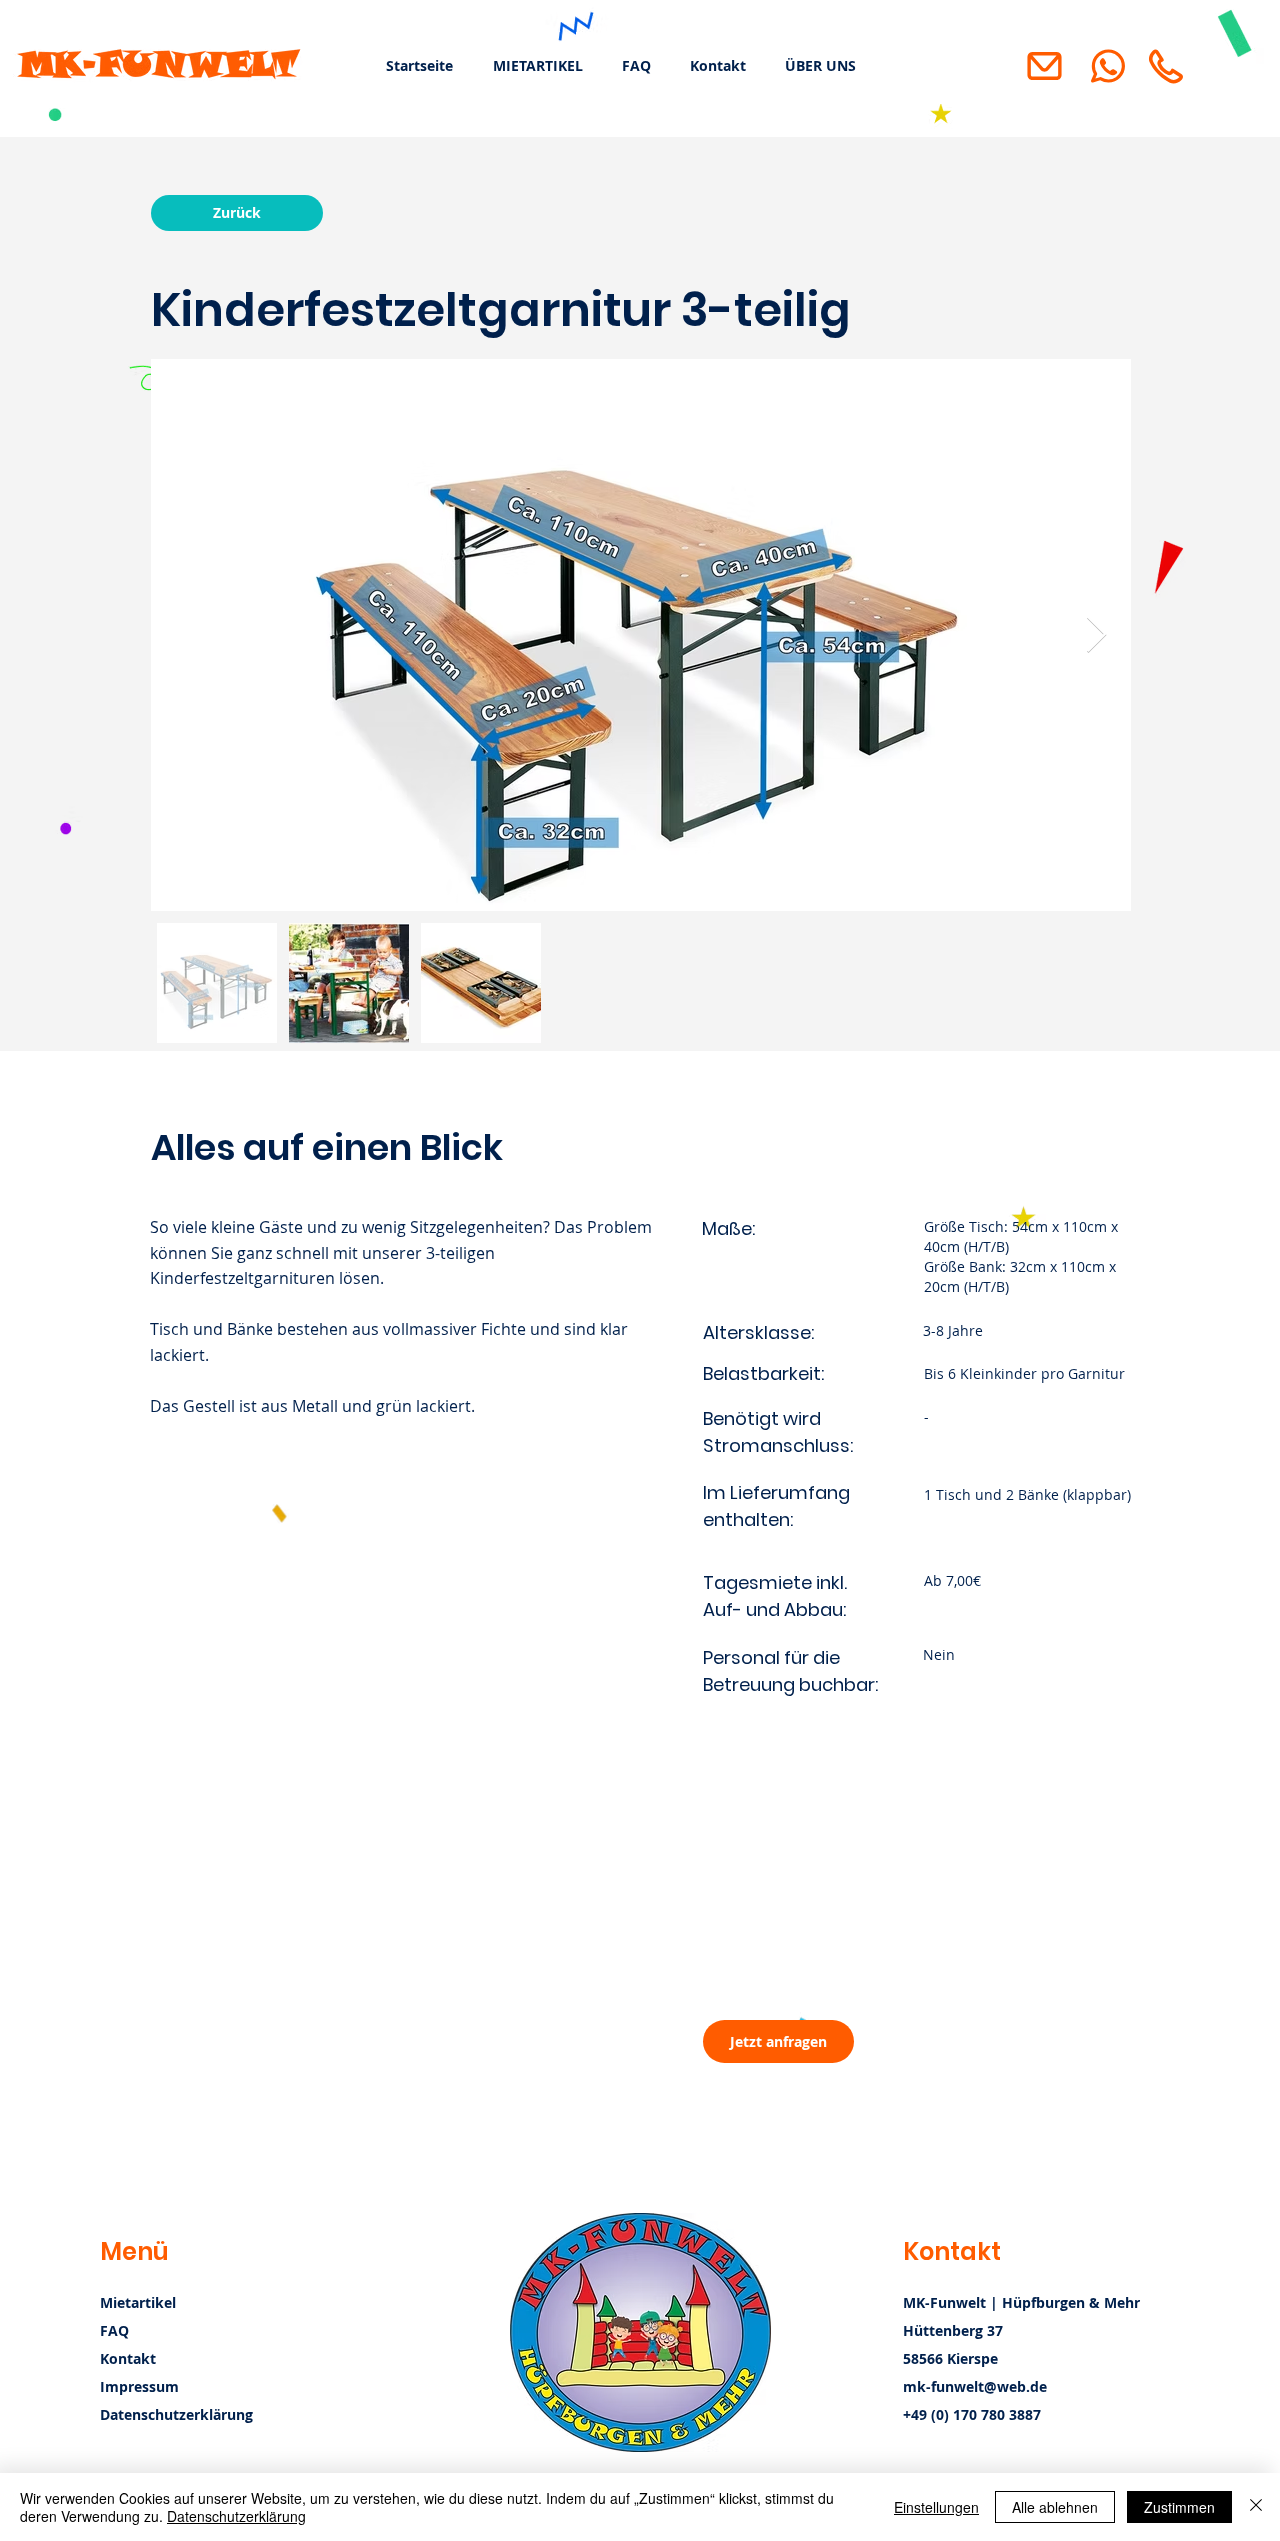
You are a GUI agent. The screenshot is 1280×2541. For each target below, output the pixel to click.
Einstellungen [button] (936, 2507)
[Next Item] (1096, 635)
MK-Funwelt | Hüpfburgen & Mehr (1021, 2302)
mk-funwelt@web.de (975, 2386)
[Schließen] (1256, 2507)
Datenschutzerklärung (236, 2516)
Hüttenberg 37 (953, 2330)
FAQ (114, 2330)
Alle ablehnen (1055, 2507)
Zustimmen (1179, 2507)
